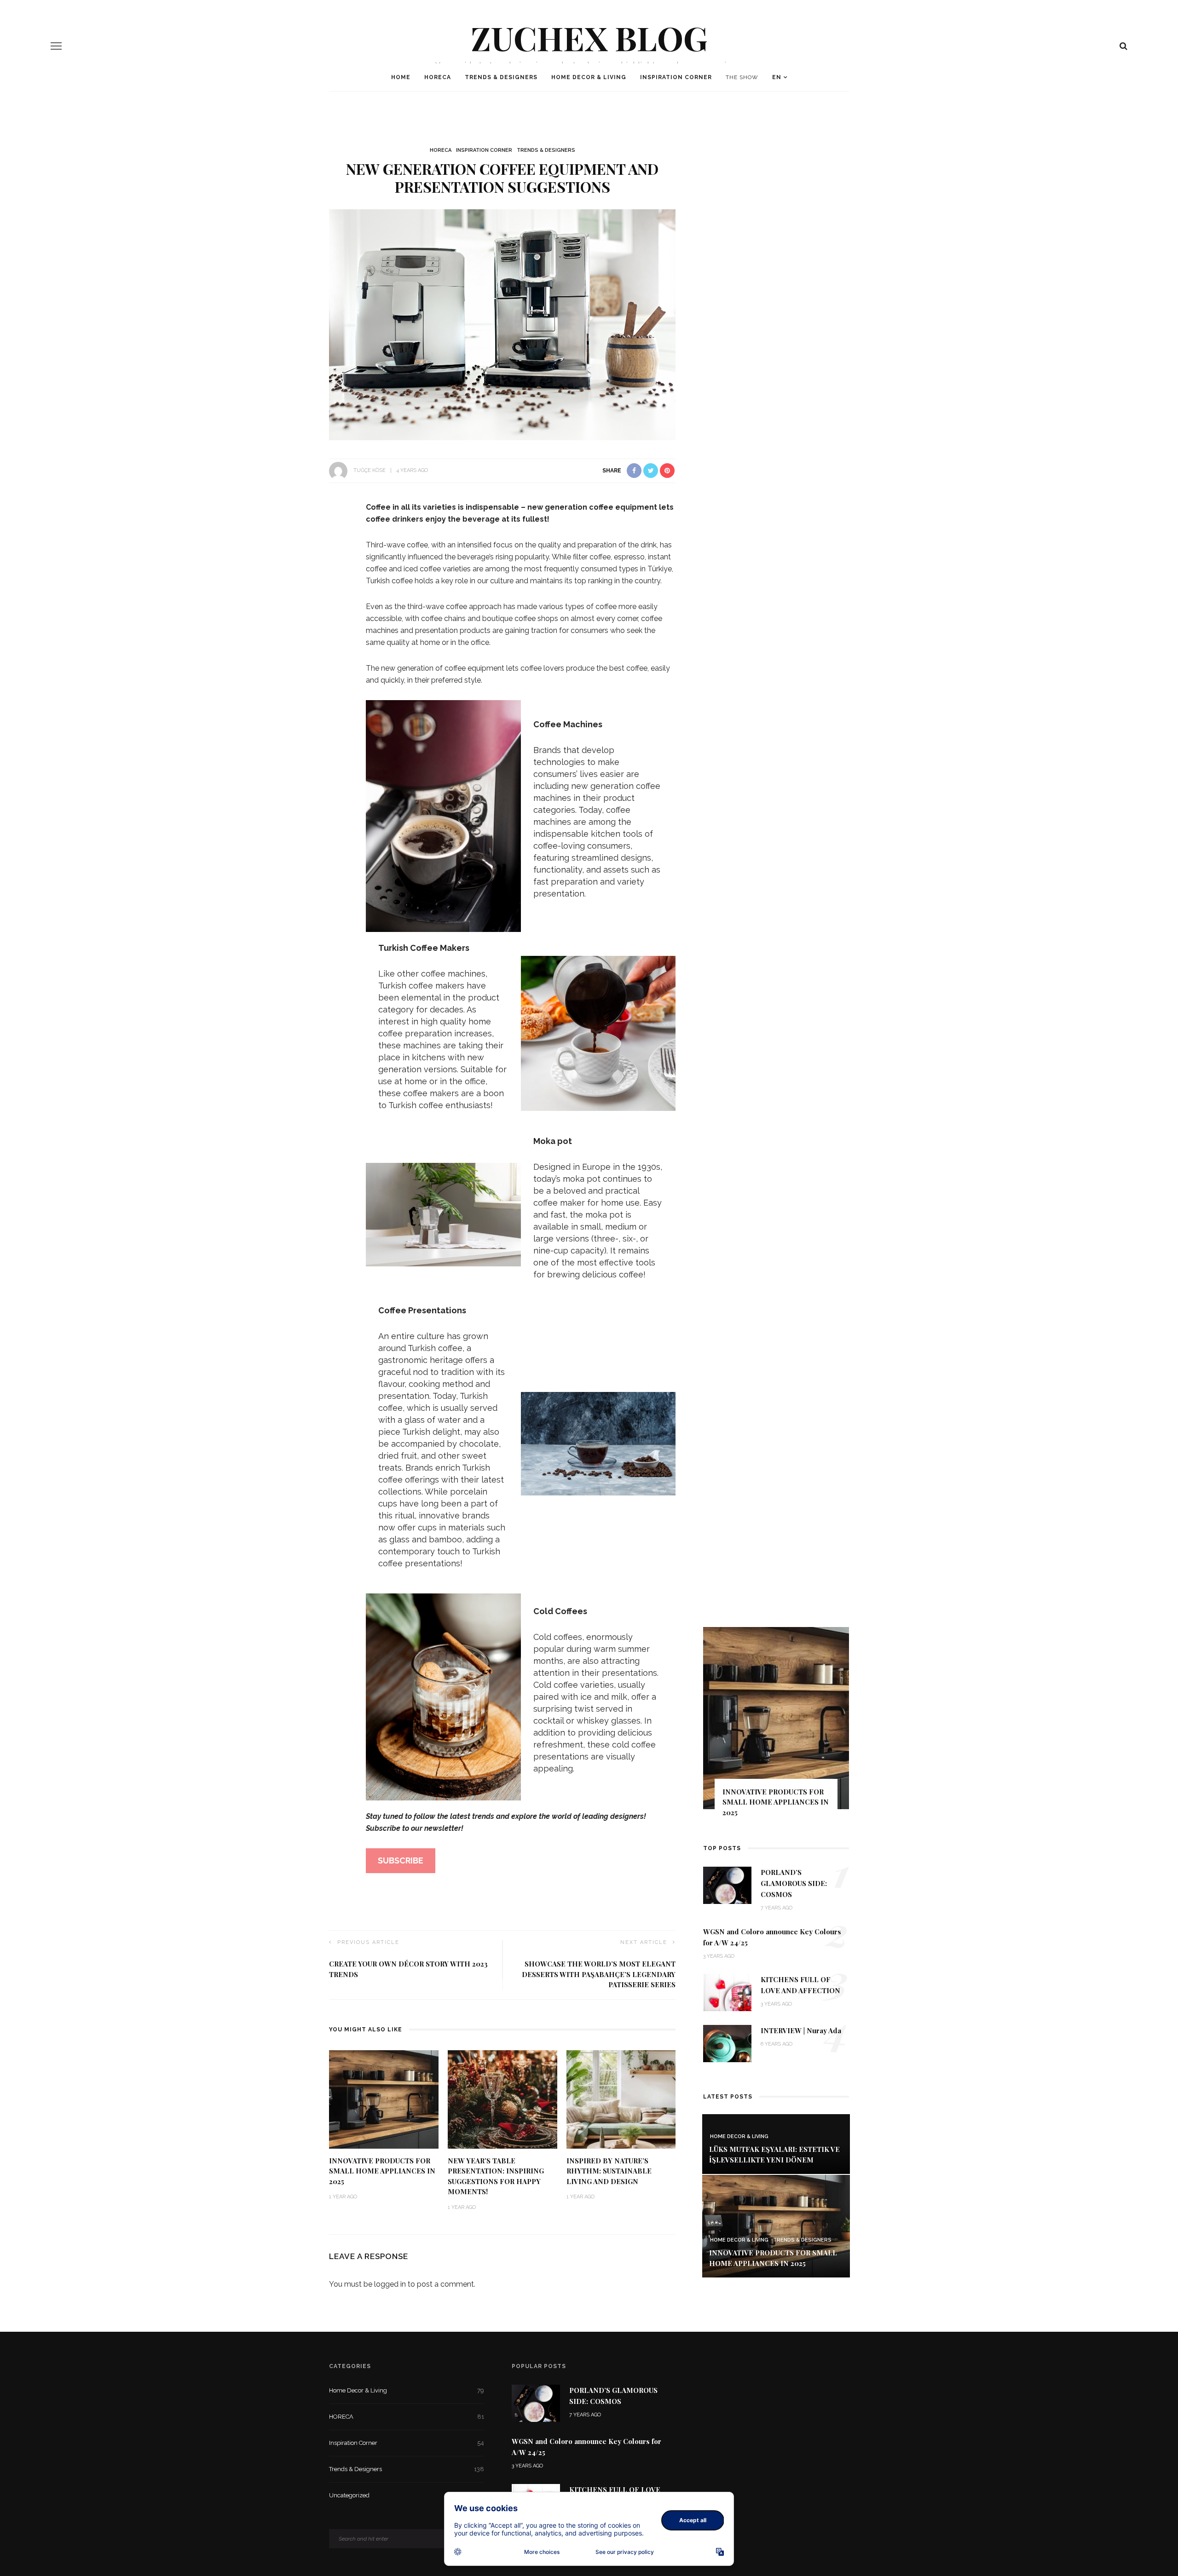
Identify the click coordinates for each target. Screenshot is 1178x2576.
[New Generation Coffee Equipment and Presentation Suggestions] (502, 324)
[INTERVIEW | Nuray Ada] (727, 2043)
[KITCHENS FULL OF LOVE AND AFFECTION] (727, 1992)
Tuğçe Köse (370, 470)
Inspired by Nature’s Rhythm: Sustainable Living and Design (609, 2171)
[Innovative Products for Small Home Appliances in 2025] (384, 2099)
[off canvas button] (56, 46)
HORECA (438, 77)
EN (777, 77)
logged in (390, 2284)
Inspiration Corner (676, 77)
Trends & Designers (501, 77)
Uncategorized (407, 2495)
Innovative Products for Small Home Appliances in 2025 (382, 2171)
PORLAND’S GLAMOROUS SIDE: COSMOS (794, 1883)
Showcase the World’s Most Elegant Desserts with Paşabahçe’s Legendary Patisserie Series (599, 1974)
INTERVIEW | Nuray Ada (801, 2030)
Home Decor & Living (589, 77)
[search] (1123, 46)
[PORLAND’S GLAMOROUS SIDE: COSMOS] (727, 1885)
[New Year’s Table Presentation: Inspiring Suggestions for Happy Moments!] (502, 2099)
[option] (776, 1726)
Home (401, 77)
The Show (742, 77)
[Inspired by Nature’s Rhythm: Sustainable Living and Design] (621, 2099)
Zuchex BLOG (589, 37)
